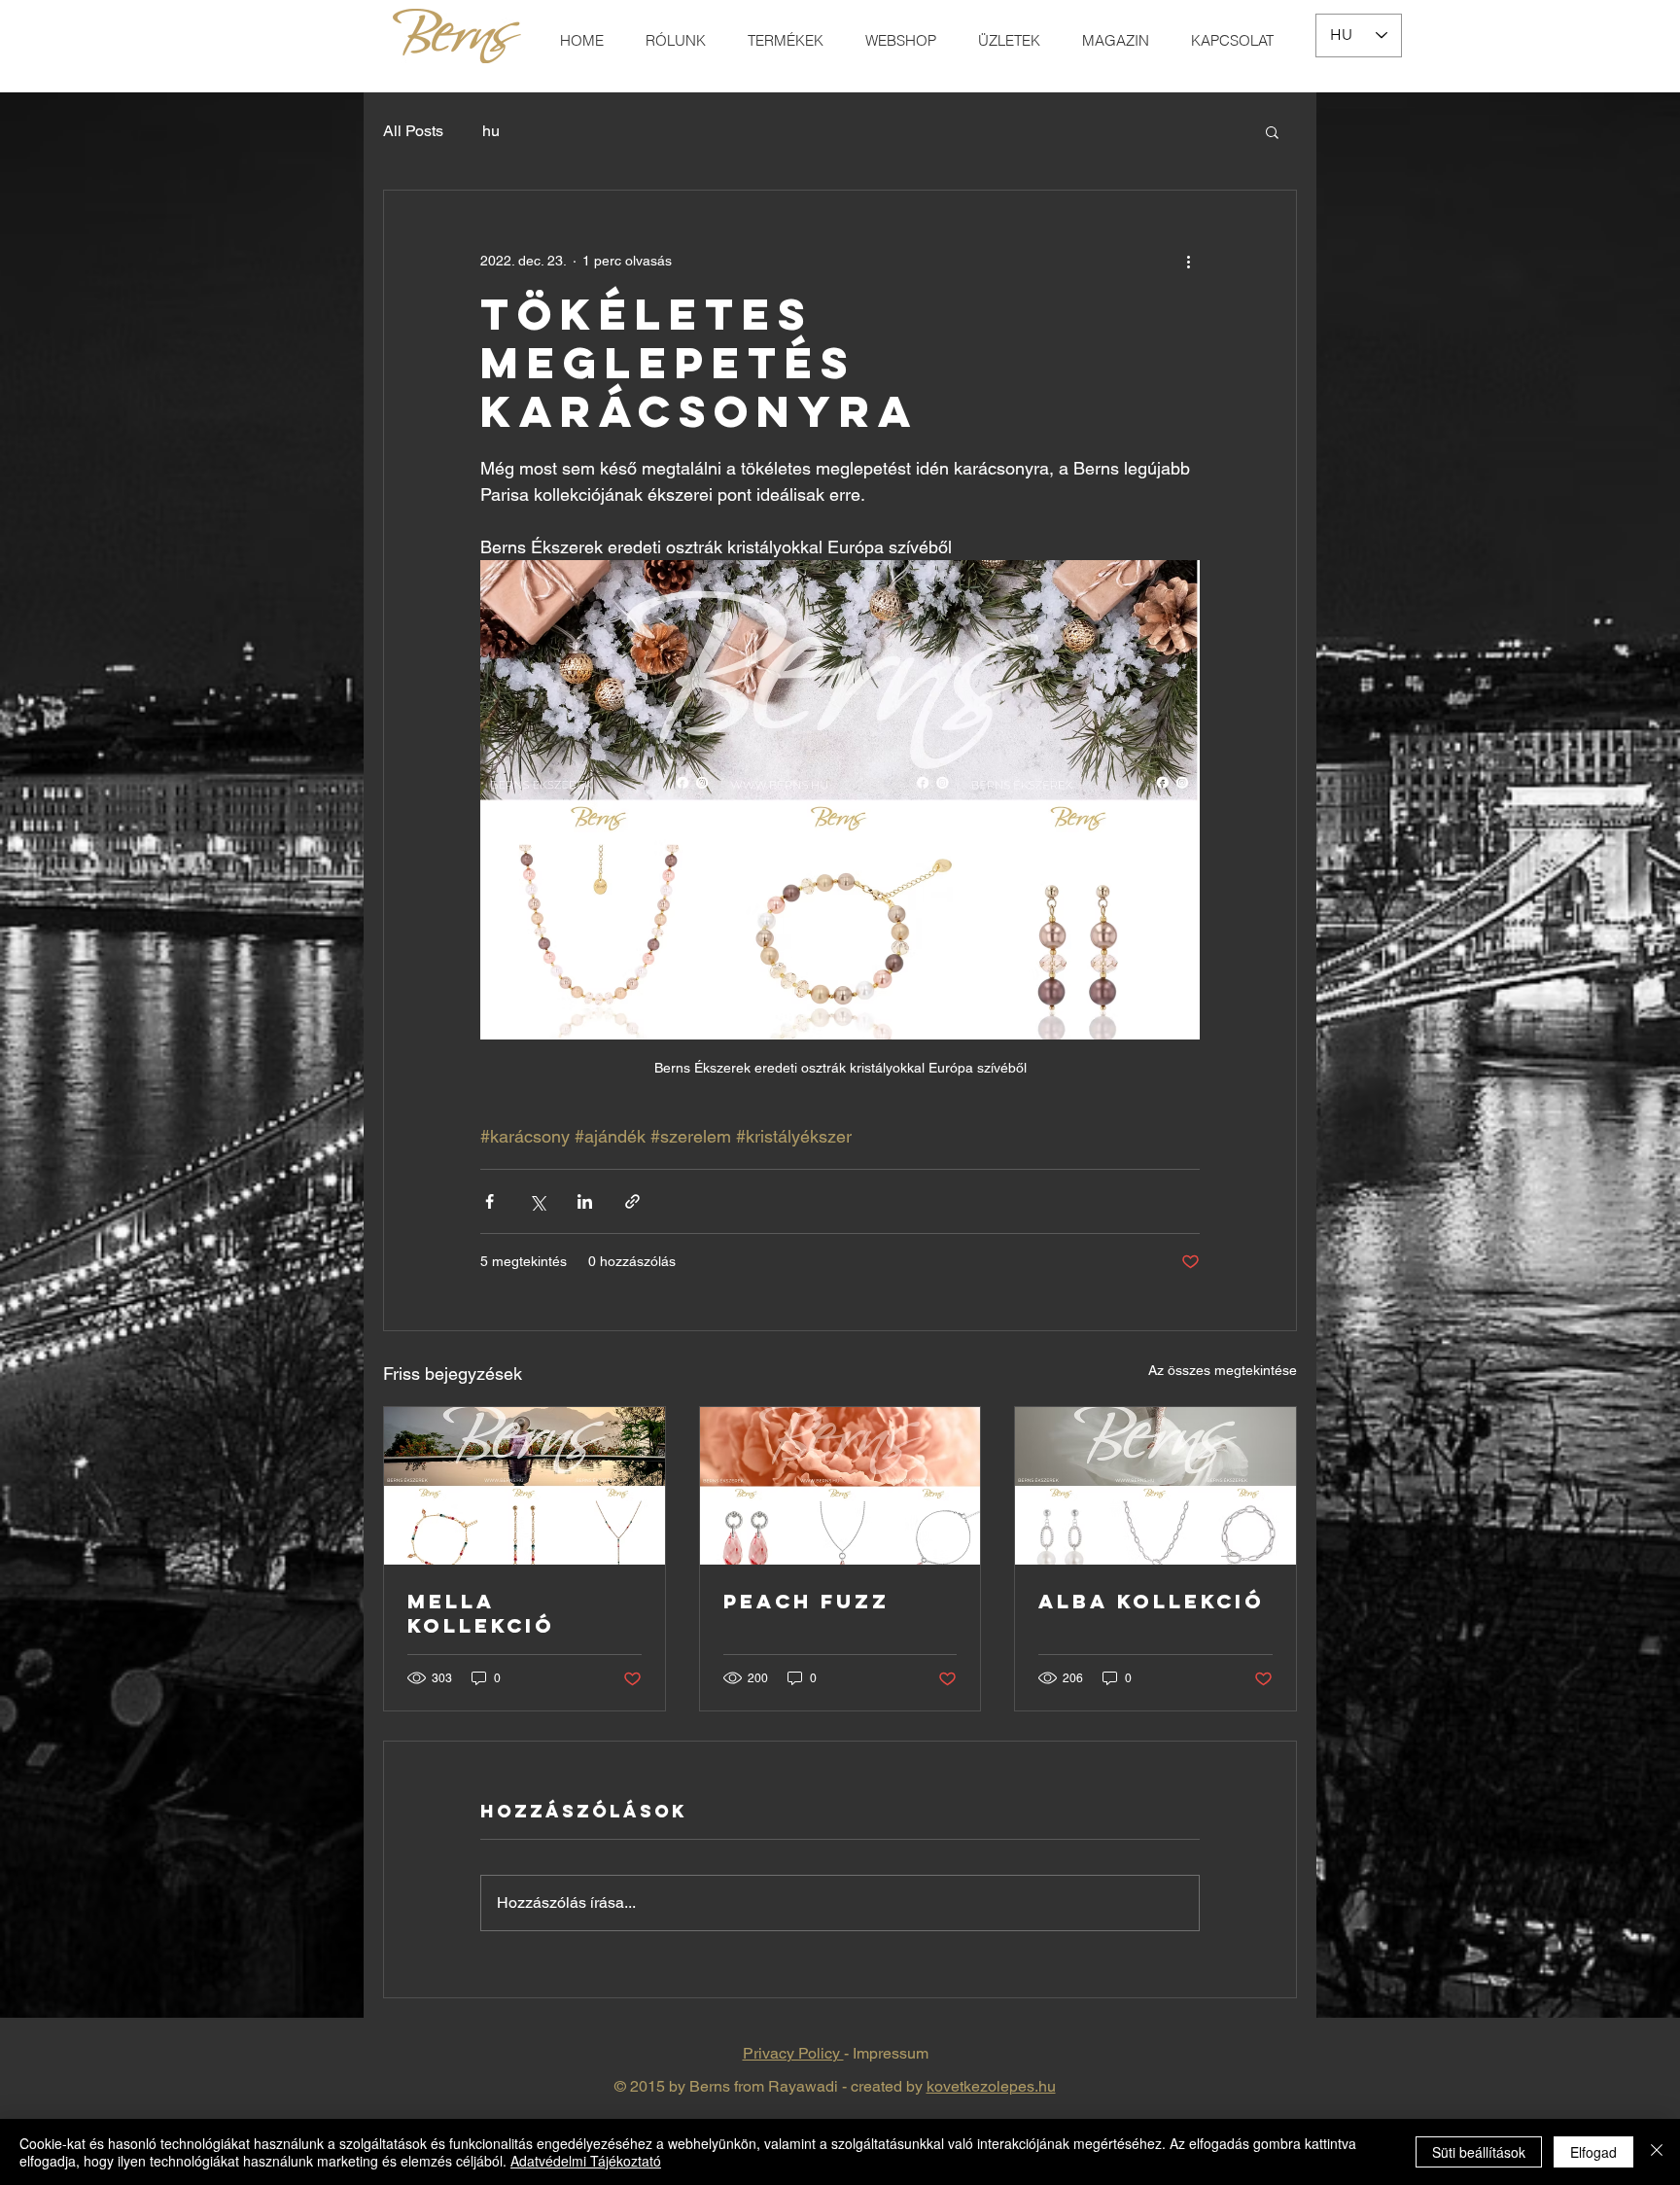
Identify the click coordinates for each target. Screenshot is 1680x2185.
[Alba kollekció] (1155, 1486)
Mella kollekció (481, 1613)
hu (491, 131)
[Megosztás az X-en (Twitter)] (537, 1201)
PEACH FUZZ (806, 1601)
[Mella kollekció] (525, 1486)
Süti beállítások (1479, 2152)
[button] (1272, 131)
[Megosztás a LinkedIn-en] (585, 1201)
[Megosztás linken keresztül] (632, 1201)
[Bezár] (1657, 2152)
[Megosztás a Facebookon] (490, 1201)
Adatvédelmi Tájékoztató (586, 2161)
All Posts (413, 131)
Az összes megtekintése (1223, 1370)
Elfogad (1593, 2152)
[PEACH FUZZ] (840, 1486)
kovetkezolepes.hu (991, 2086)
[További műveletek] (1188, 261)
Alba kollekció (1152, 1601)
